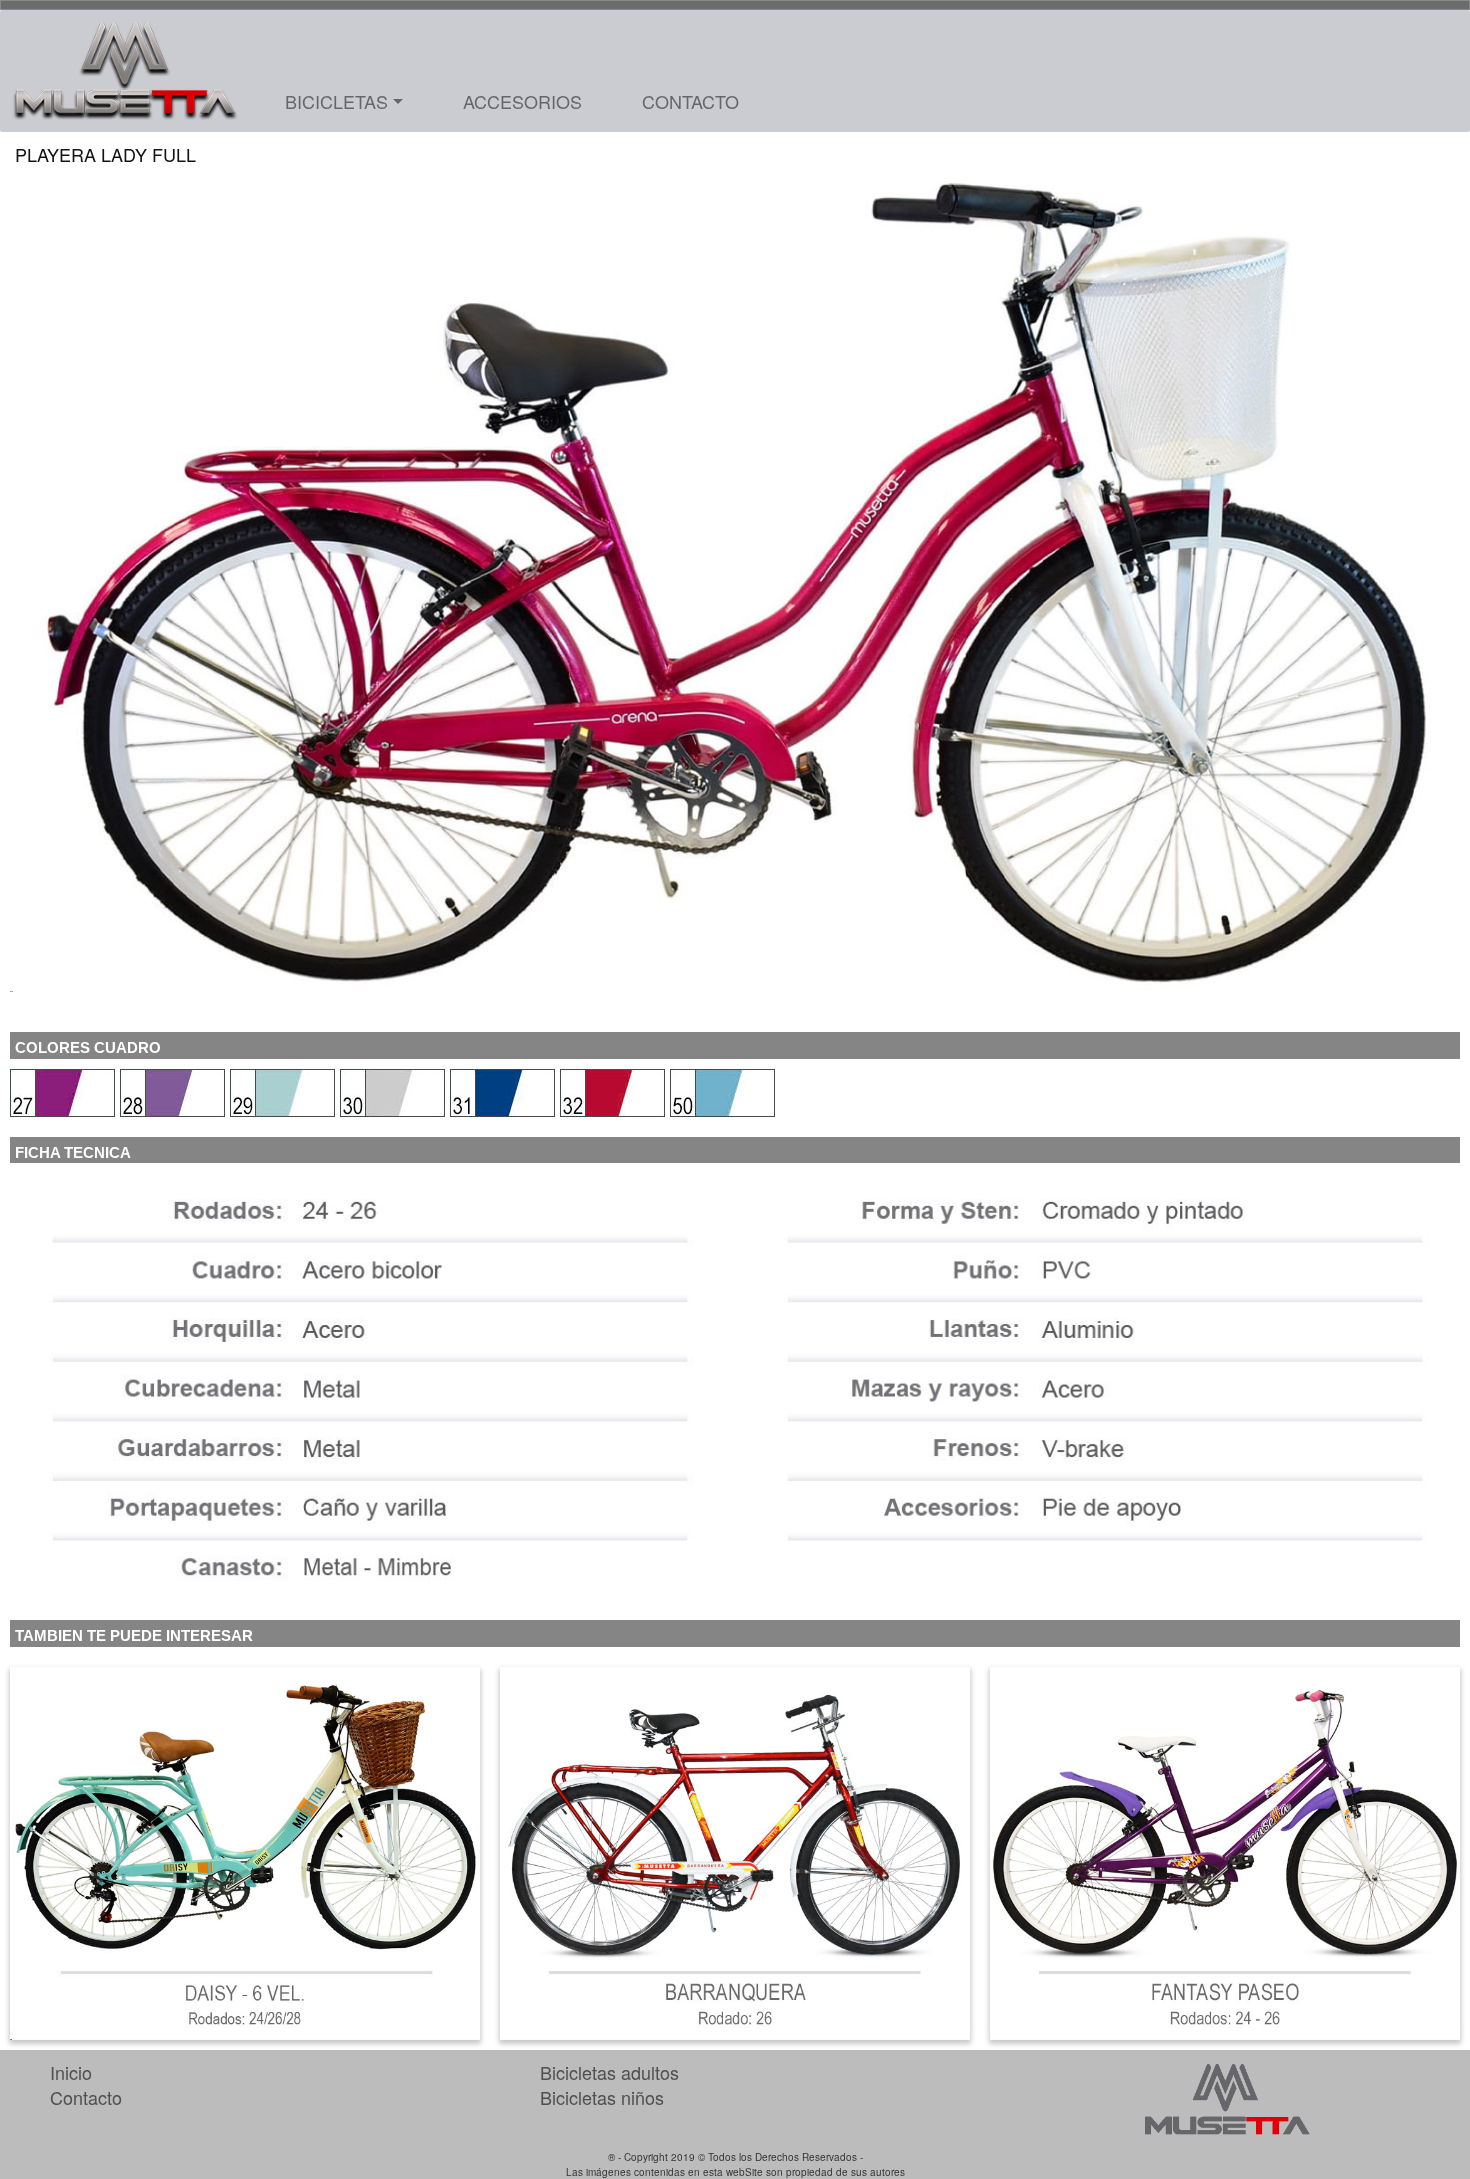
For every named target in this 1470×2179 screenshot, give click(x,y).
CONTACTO (690, 101)
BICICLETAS (336, 101)
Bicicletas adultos (609, 2072)
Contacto (86, 2097)
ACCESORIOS (522, 101)
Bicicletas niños (602, 2097)
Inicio (71, 2072)
